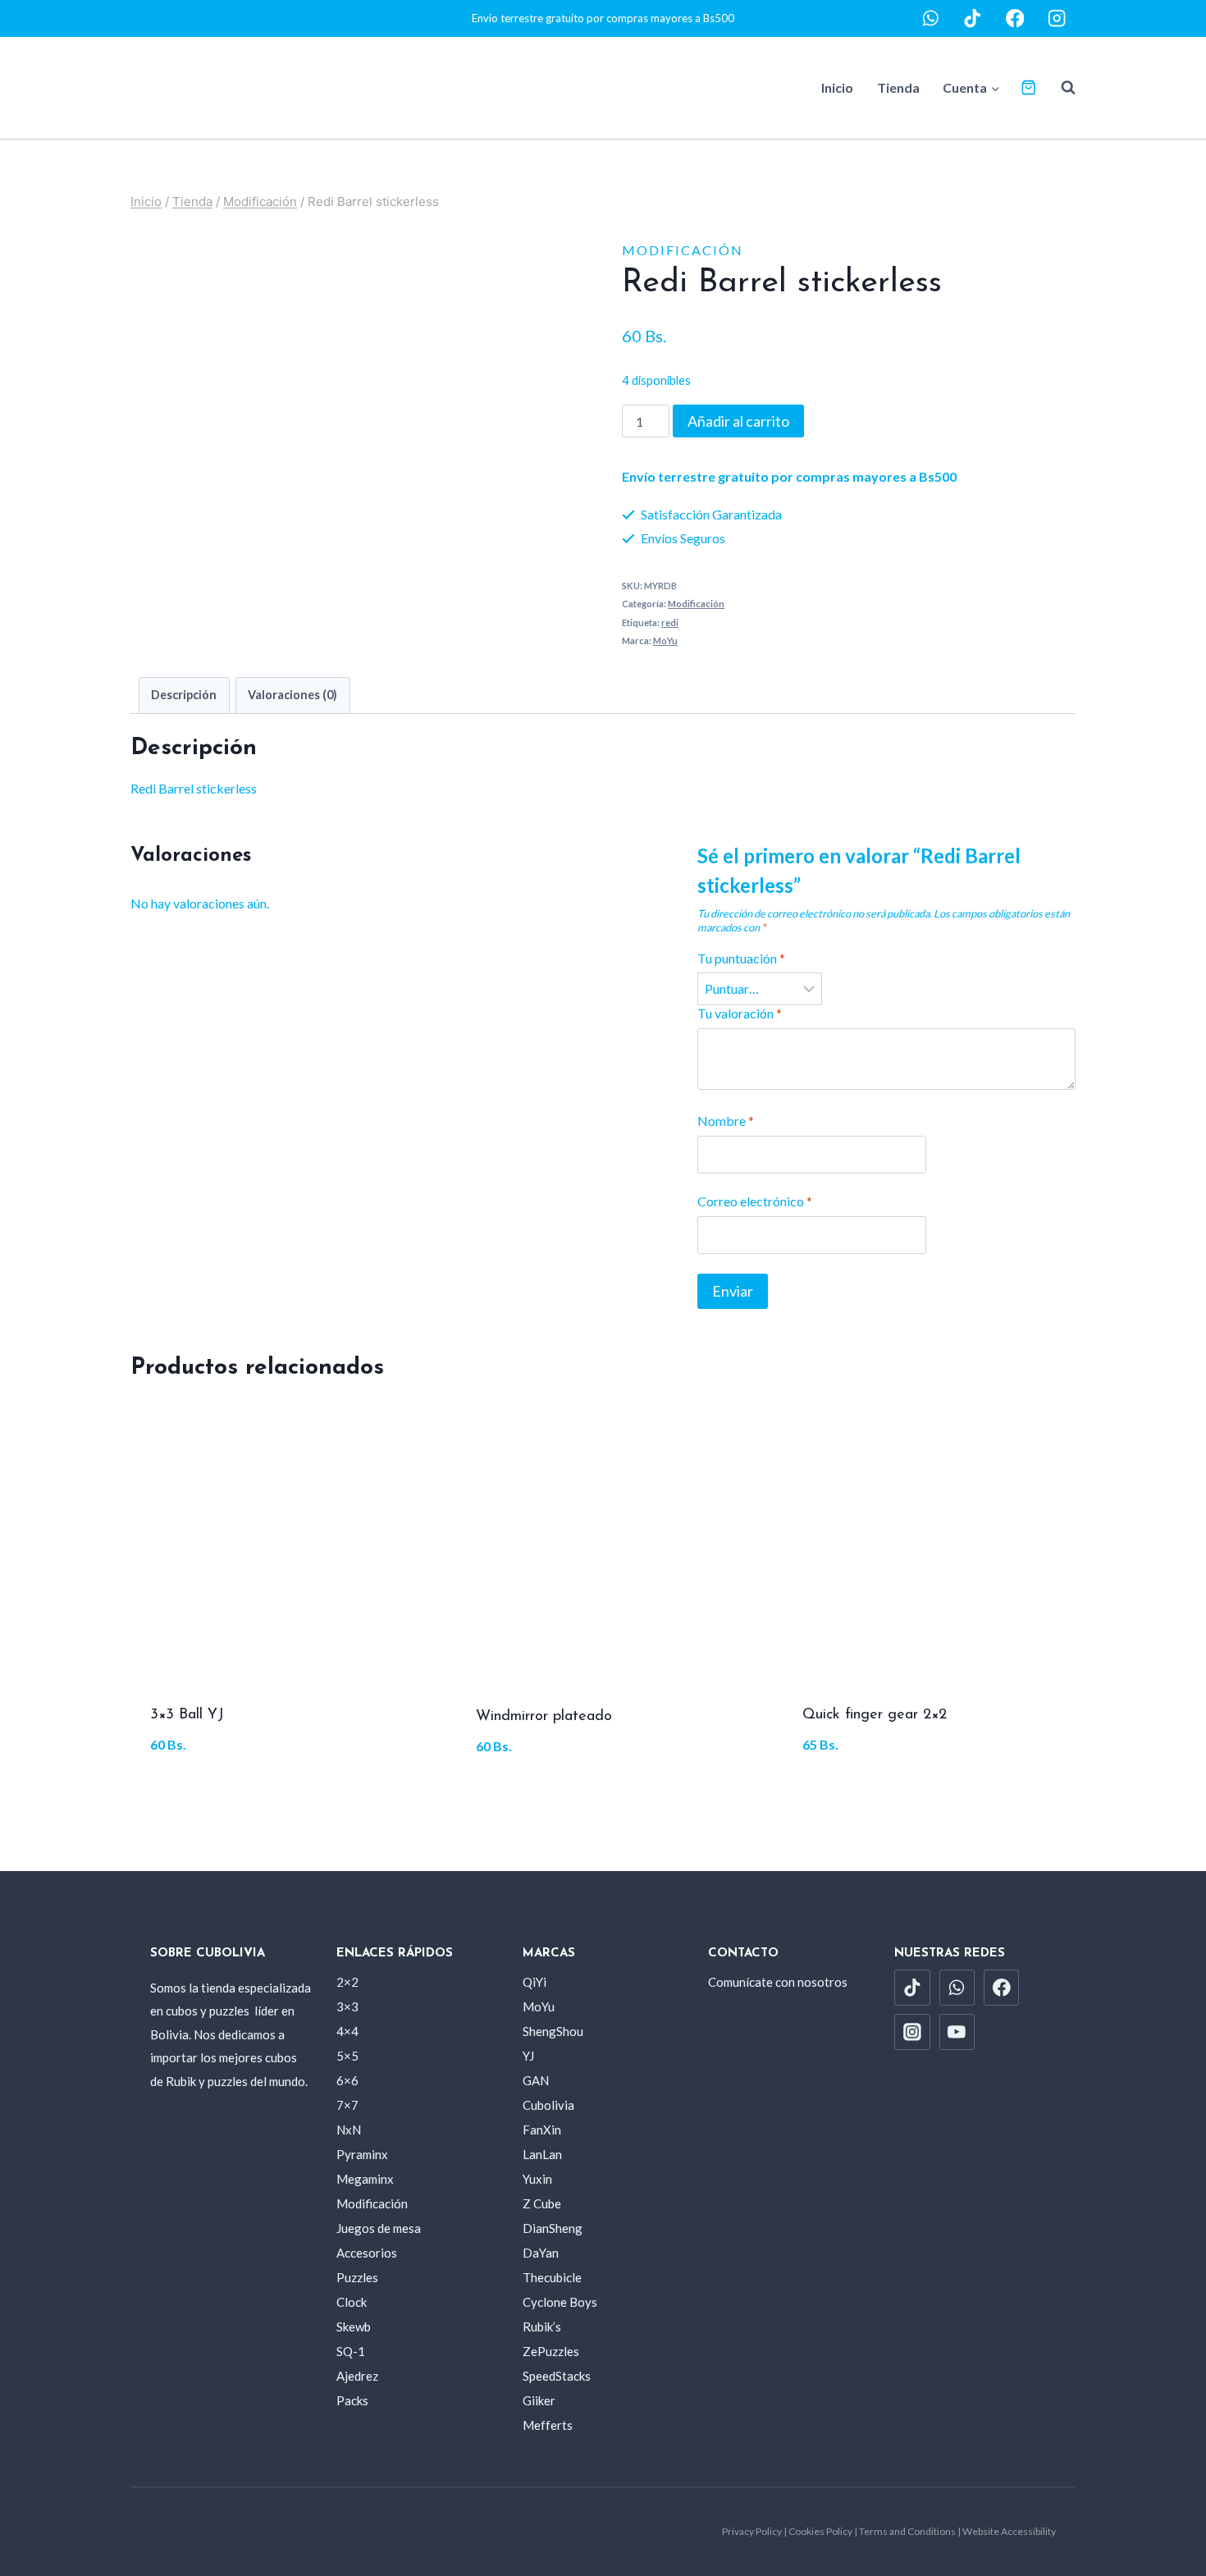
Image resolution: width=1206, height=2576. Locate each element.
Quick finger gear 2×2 (875, 1715)
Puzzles (357, 2277)
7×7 (347, 2105)
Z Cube (542, 2203)
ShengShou (553, 2031)
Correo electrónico (755, 1201)
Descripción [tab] (184, 695)
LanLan (542, 2154)
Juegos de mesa (379, 2228)
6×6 (347, 2080)
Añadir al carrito (738, 421)
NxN (349, 2130)
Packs (352, 2400)
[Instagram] (1057, 18)
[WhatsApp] (931, 18)
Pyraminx (362, 2154)
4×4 (347, 2031)
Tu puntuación (741, 958)
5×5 (347, 2056)
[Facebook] (1015, 18)
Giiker (539, 2400)
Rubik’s (542, 2327)
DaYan (541, 2253)
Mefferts (548, 2425)
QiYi (534, 1982)
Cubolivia (548, 2105)
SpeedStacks (557, 2376)
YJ (528, 2056)
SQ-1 (351, 2351)
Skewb (354, 2327)
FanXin (542, 2130)
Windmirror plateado (544, 1717)
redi (670, 622)
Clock (352, 2302)
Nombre (726, 1121)
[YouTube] (957, 2032)
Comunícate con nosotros (778, 1982)
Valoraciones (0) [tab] (292, 695)
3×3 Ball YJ (187, 1715)
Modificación (683, 250)
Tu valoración (740, 1013)
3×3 (347, 2006)
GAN (536, 2080)
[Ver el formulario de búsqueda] (1060, 88)
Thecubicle (552, 2277)
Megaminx (365, 2179)
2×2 (347, 1982)
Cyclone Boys (560, 2302)
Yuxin (537, 2179)
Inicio (837, 87)
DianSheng (553, 2228)
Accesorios (367, 2253)
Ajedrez (357, 2376)
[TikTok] (973, 18)
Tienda (898, 87)
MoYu (665, 641)
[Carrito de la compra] (1028, 87)
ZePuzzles (551, 2351)
